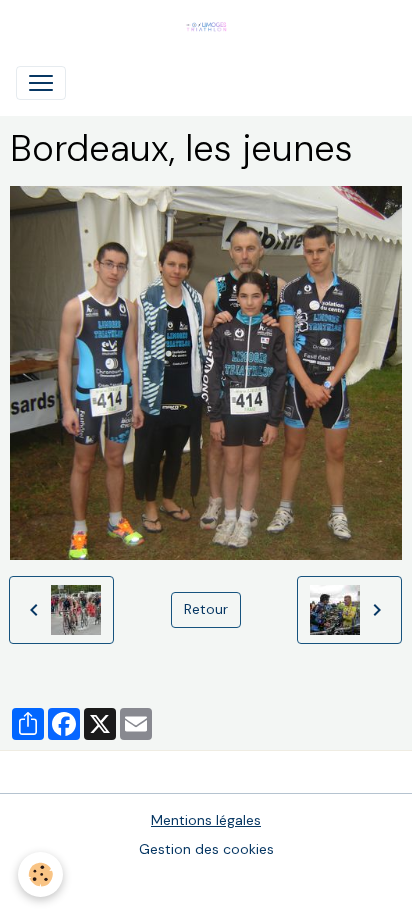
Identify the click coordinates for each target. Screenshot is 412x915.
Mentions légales (206, 820)
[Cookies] (40, 874)
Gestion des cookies (206, 849)
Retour (206, 609)
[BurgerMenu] (41, 83)
